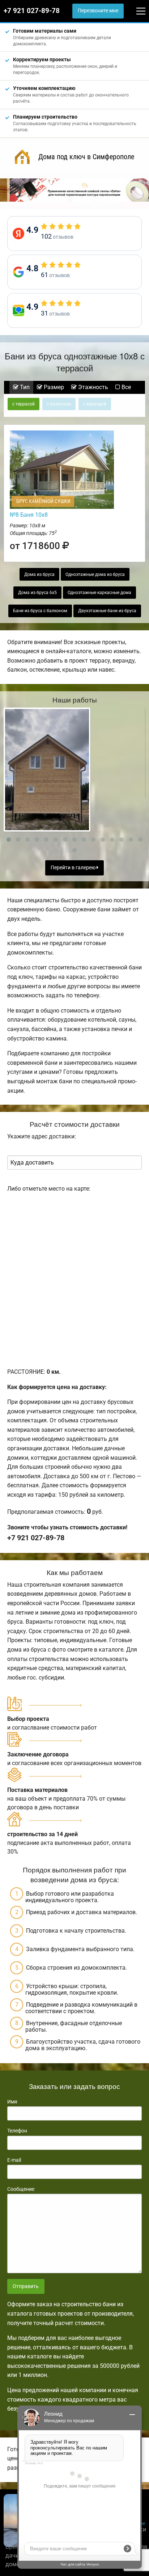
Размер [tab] (53, 387)
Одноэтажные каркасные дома (99, 593)
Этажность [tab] (92, 387)
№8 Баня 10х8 (29, 515)
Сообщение (21, 2189)
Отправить (26, 2286)
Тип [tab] (24, 387)
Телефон (17, 2131)
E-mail (14, 2160)
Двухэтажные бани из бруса (107, 611)
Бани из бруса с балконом (40, 611)
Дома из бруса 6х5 (37, 593)
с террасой (24, 404)
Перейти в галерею (74, 868)
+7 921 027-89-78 (32, 11)
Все (125, 387)
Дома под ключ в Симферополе (86, 157)
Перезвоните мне (98, 11)
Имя (12, 2102)
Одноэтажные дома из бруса (95, 574)
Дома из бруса (39, 574)
